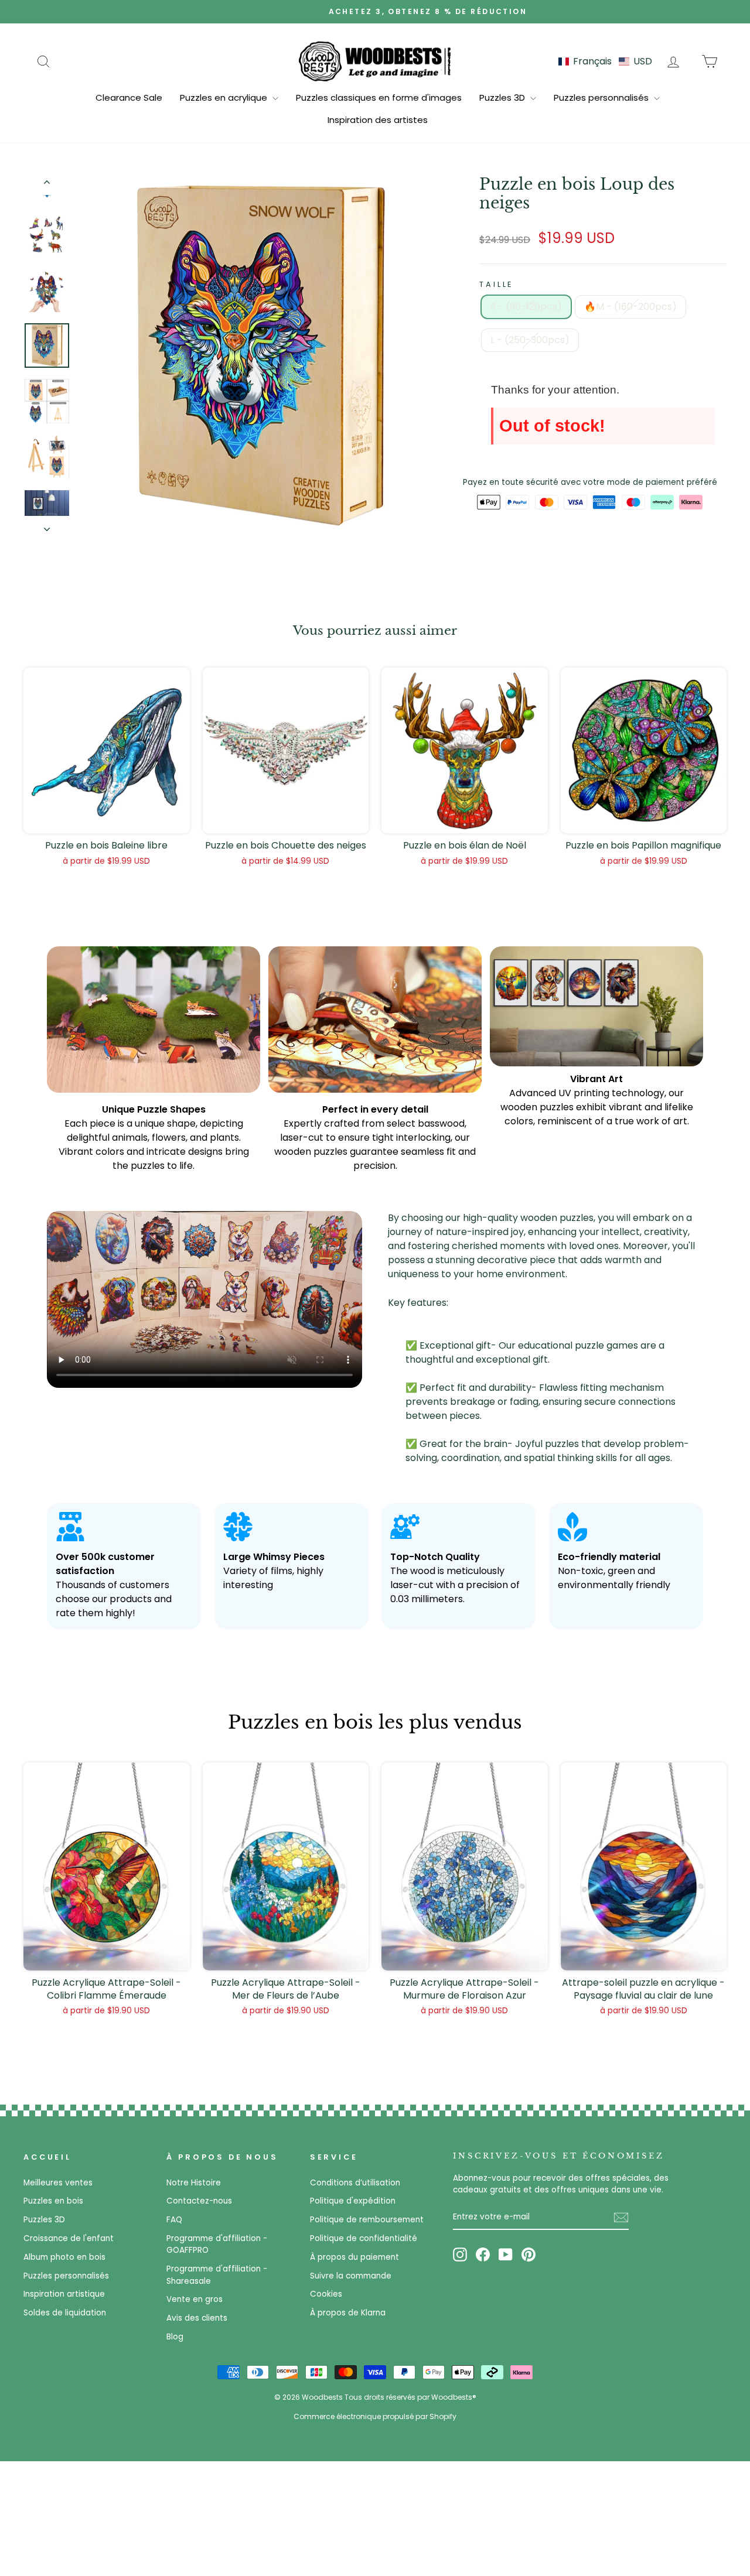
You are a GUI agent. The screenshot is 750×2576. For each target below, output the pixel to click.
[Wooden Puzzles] (375, 61)
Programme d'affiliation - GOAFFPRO (217, 2244)
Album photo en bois (64, 2257)
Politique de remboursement (367, 2220)
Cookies (326, 2294)
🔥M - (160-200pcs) (630, 307)
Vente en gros (195, 2299)
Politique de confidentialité (364, 2238)
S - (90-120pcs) (526, 307)
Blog (175, 2337)
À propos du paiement (354, 2257)
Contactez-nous (199, 2201)
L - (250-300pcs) (530, 340)
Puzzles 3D (503, 98)
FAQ (174, 2220)
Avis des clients (197, 2318)
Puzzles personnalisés (602, 98)
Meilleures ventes (58, 2183)
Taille (496, 284)
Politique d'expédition (353, 2201)
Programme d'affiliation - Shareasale (217, 2275)
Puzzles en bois (53, 2201)
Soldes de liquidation (65, 2313)
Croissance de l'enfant (69, 2238)
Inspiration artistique (64, 2294)
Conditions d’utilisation (355, 2183)
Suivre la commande (351, 2276)
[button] (605, 61)
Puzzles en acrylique (225, 98)
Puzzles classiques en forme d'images (379, 98)
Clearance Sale (129, 98)
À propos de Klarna (348, 2313)
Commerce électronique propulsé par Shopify (375, 2416)
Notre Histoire (194, 2183)
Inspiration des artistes (378, 120)
